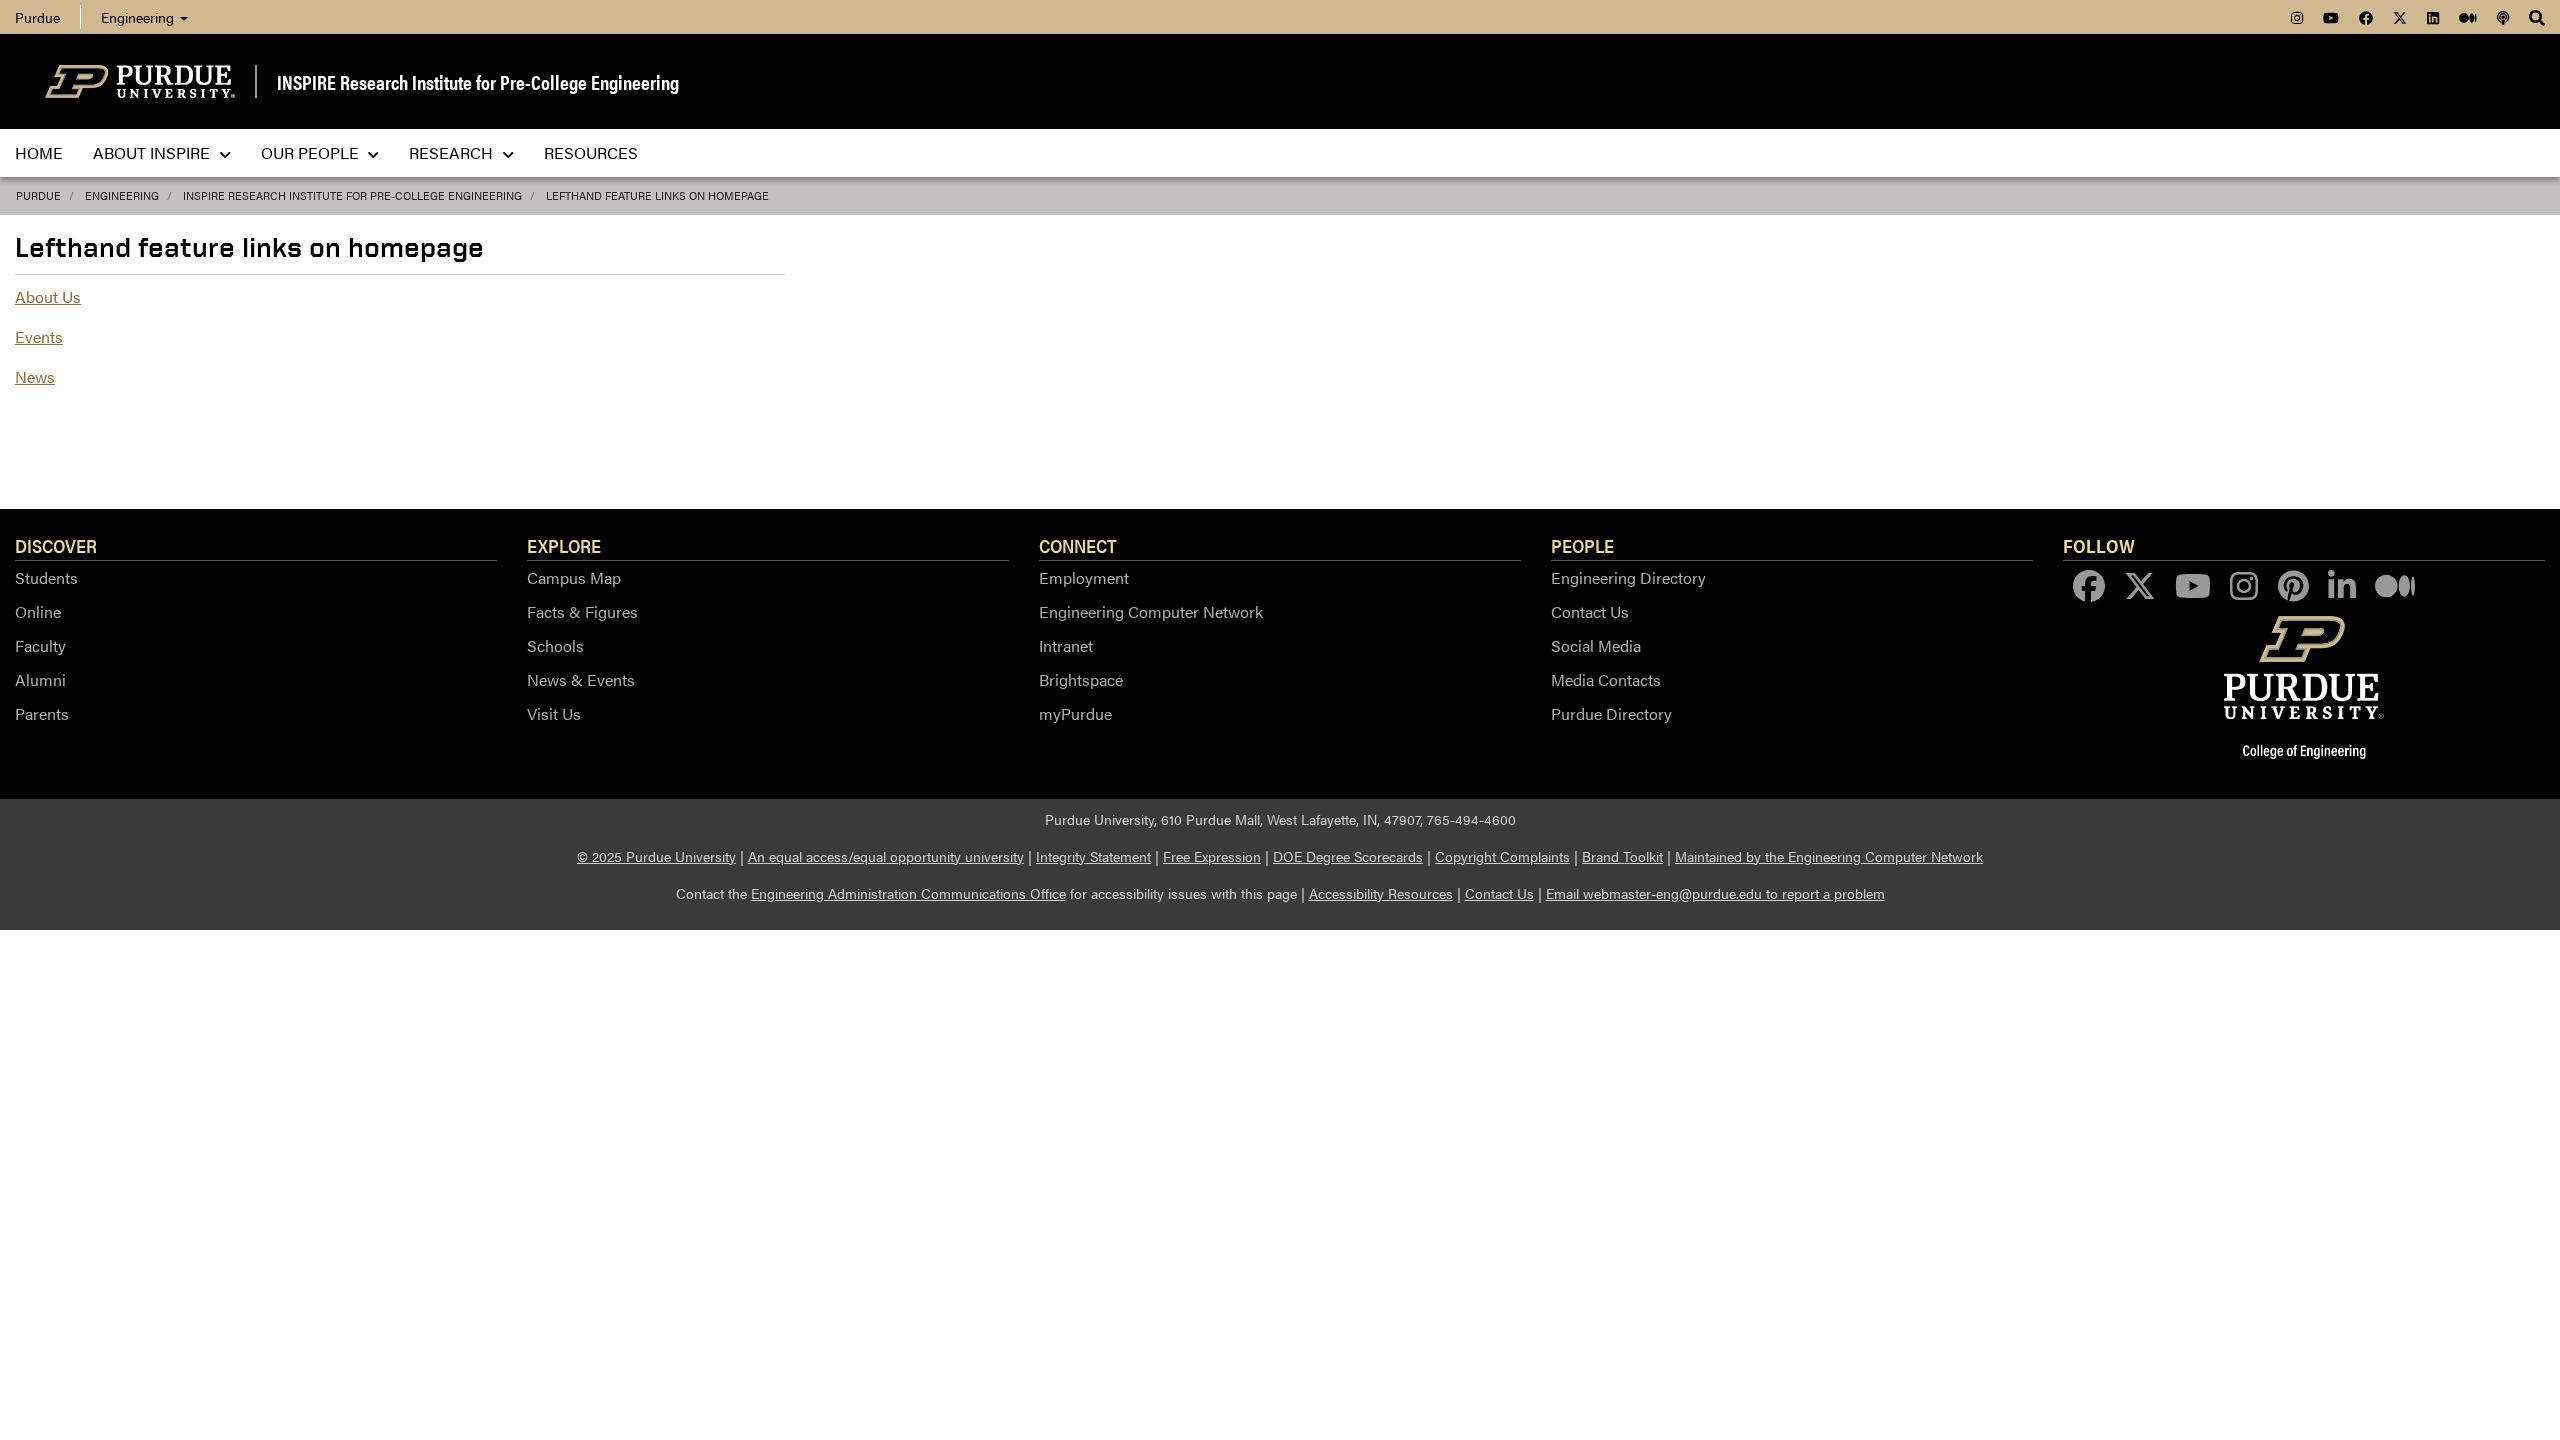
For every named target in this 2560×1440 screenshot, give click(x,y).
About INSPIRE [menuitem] (153, 152)
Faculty (40, 645)
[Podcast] (2503, 17)
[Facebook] (2366, 17)
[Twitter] (2400, 17)
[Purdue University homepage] (140, 82)
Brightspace (1081, 679)
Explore (564, 545)
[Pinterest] (2293, 586)
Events (39, 336)
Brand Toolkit (1622, 856)
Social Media (1596, 645)
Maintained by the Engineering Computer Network (1829, 856)
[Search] (2537, 16)
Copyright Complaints (1502, 856)
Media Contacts (1606, 679)
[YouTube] (2331, 17)
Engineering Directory (1628, 577)
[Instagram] (2297, 17)
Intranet (1066, 645)
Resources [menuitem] (591, 152)
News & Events (581, 679)
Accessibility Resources (1381, 893)
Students (46, 577)
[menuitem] (48, 17)
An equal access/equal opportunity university (886, 856)
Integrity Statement (1093, 856)
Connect (1078, 545)
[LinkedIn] (2433, 17)
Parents (42, 713)
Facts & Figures (582, 611)
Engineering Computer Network (1151, 611)
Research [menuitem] (453, 152)
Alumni (40, 679)
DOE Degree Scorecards (1348, 856)
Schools (555, 645)
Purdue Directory (1611, 713)
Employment (1084, 577)
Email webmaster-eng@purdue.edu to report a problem (1715, 893)
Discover (56, 545)
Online (38, 611)
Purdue (37, 17)
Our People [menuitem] (312, 152)
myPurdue (1075, 713)
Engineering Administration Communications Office (908, 893)
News (35, 376)
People (1582, 545)
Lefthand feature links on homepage (657, 195)
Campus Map (574, 577)
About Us (48, 296)
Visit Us (554, 713)
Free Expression (1212, 856)
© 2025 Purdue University (656, 856)
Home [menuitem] (39, 152)
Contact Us (1590, 611)
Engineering (139, 17)
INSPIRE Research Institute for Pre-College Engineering (478, 81)
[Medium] (2468, 17)
